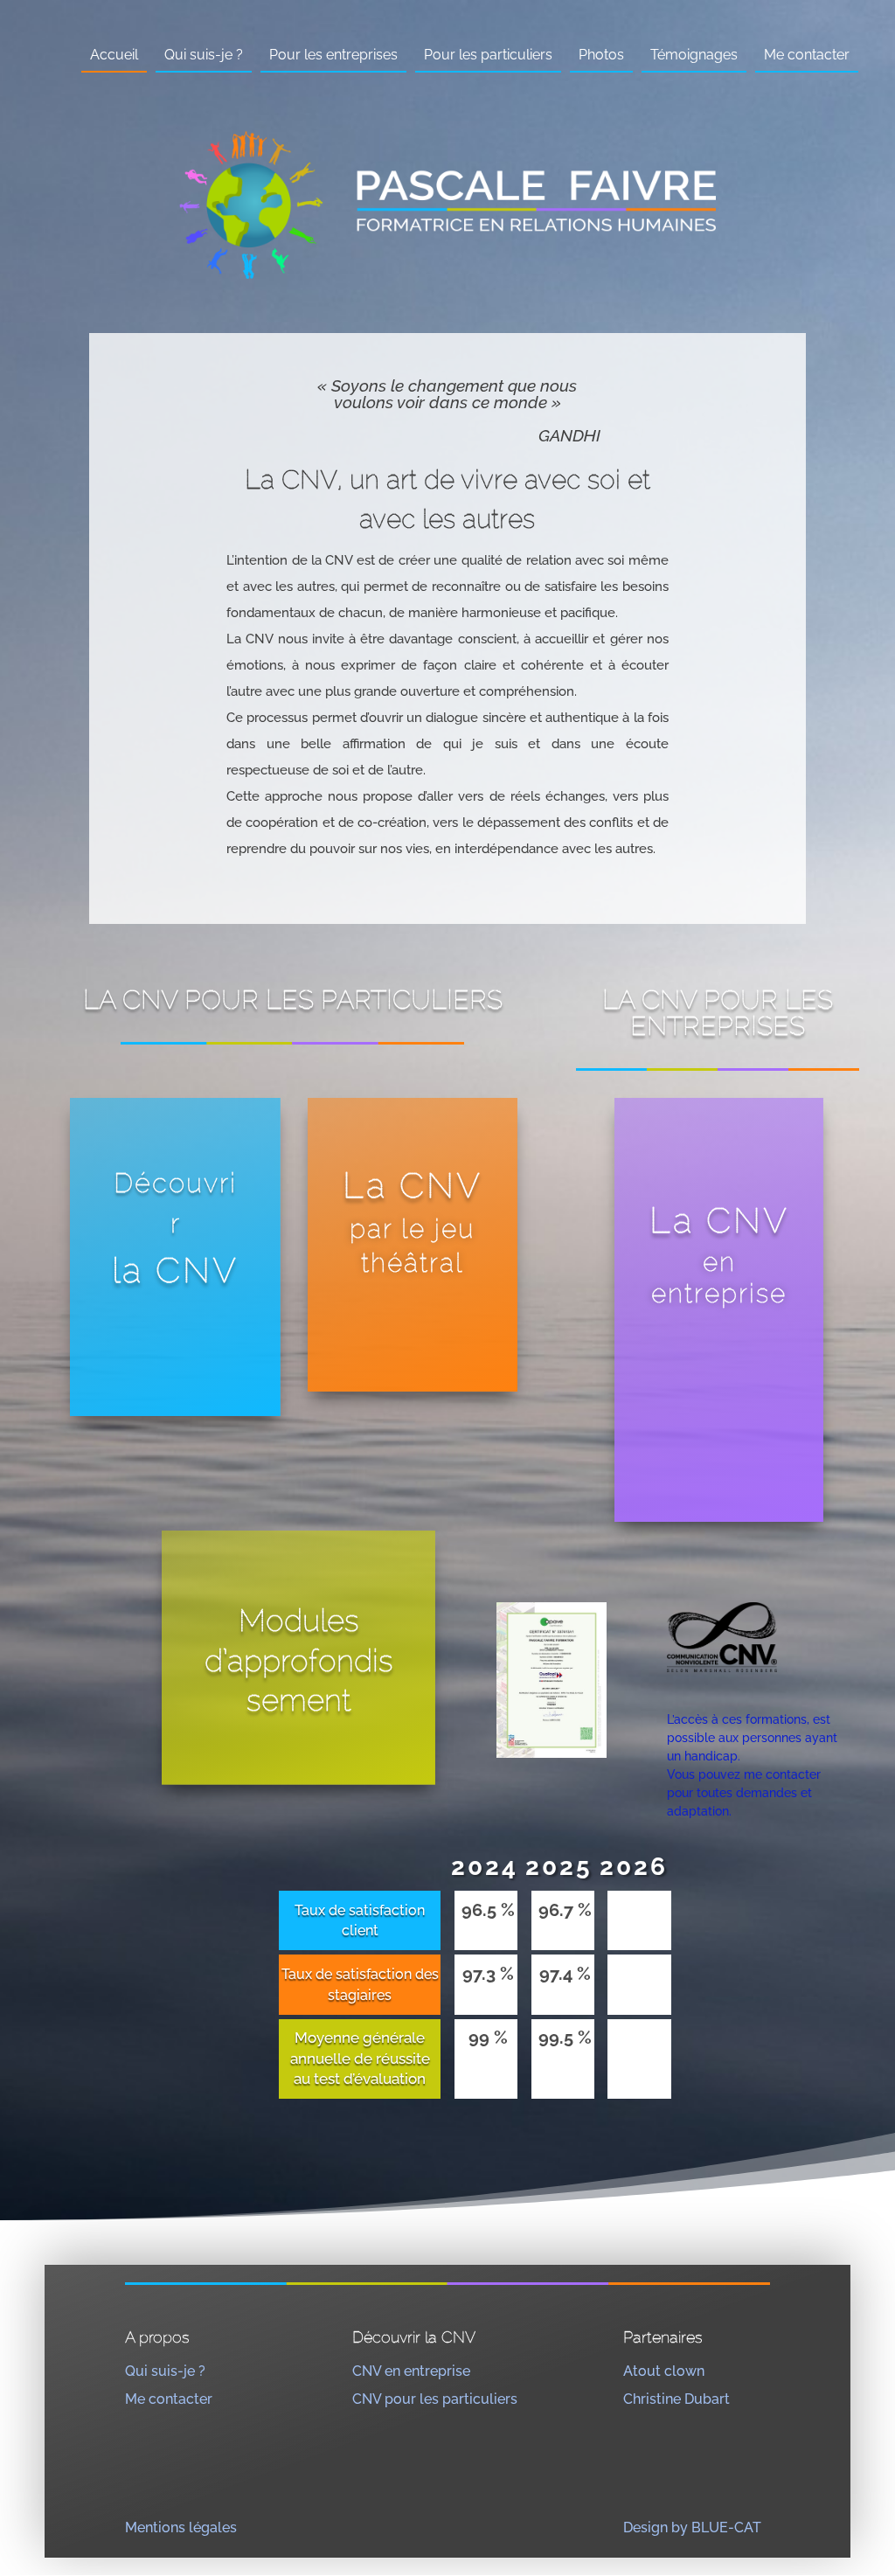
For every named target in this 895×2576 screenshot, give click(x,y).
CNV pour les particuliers (435, 2399)
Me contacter (807, 55)
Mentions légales (181, 2527)
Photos (601, 55)
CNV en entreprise (411, 2371)
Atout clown (664, 2371)
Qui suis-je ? (204, 55)
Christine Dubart (676, 2399)
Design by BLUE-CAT (692, 2527)
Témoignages (694, 55)
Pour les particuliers (488, 55)
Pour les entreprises (333, 55)
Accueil (114, 55)
